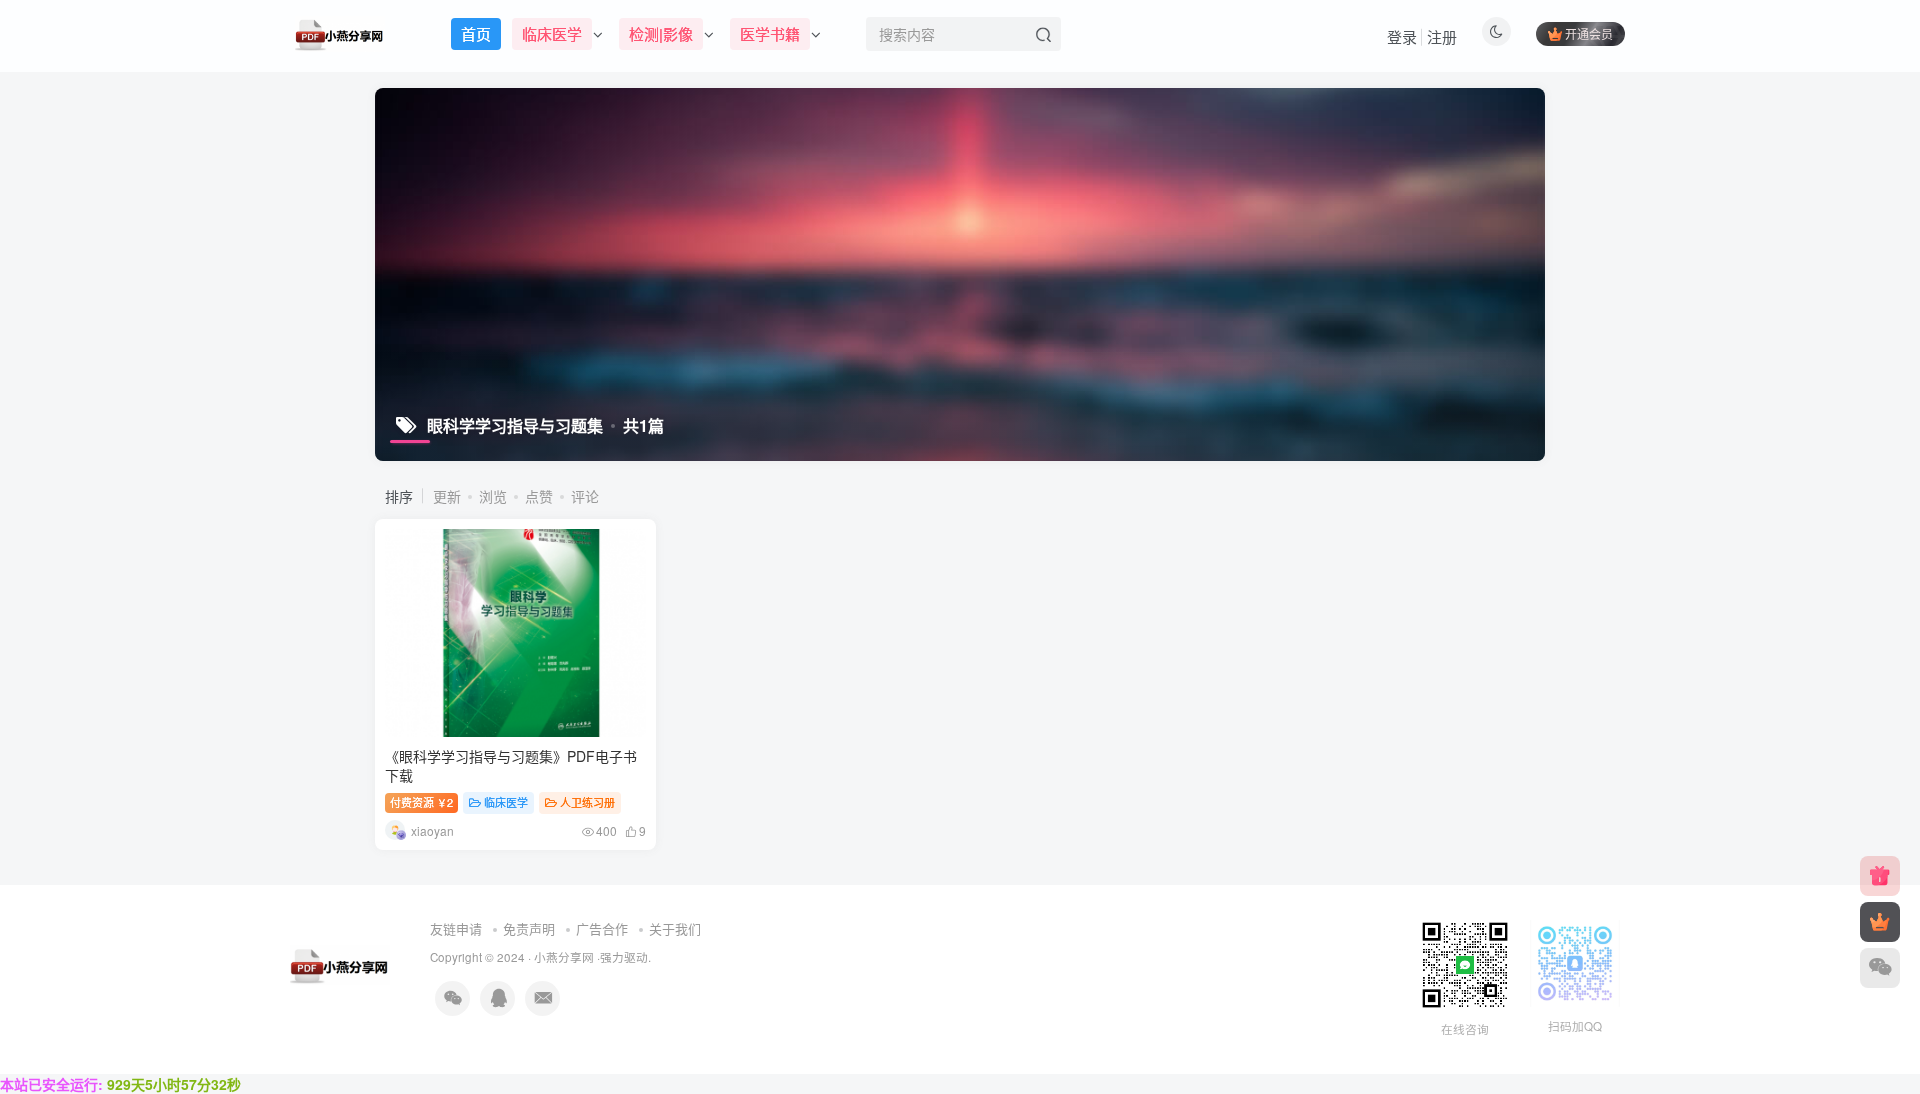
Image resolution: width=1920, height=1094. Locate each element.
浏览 (493, 496)
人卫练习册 (587, 802)
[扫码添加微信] (1880, 968)
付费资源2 (421, 802)
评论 (585, 496)
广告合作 (602, 928)
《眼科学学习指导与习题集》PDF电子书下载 (511, 766)
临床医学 (506, 802)
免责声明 (529, 928)
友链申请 (456, 928)
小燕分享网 (564, 957)
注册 (1442, 36)
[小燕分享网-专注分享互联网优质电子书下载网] (340, 963)
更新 (447, 496)
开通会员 (1589, 33)
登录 (1402, 36)
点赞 (539, 496)
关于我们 (675, 928)
